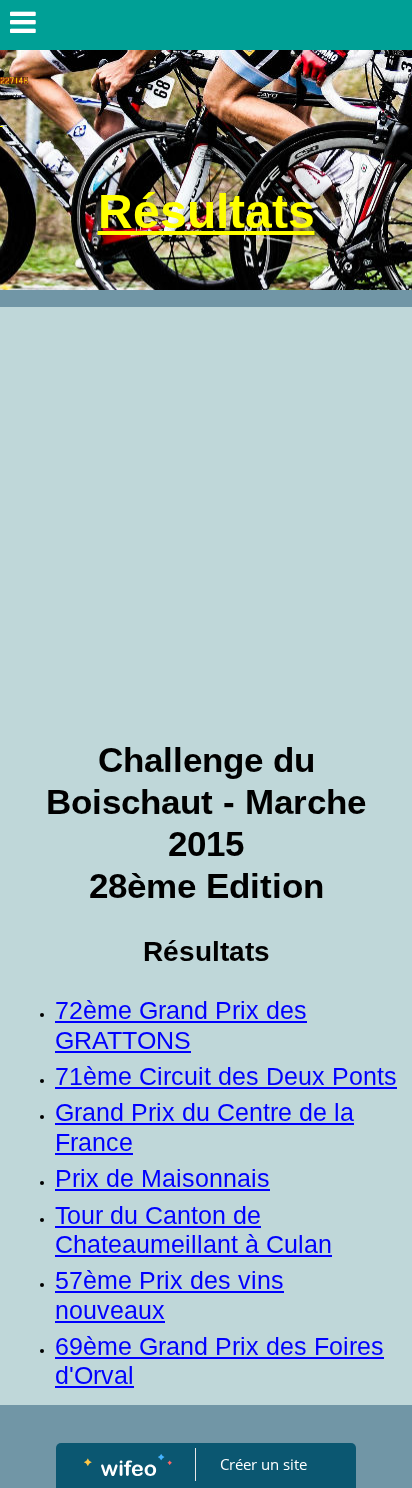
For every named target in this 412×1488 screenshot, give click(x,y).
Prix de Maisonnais (162, 1178)
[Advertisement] (206, 523)
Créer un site (263, 1464)
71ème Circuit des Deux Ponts (226, 1076)
